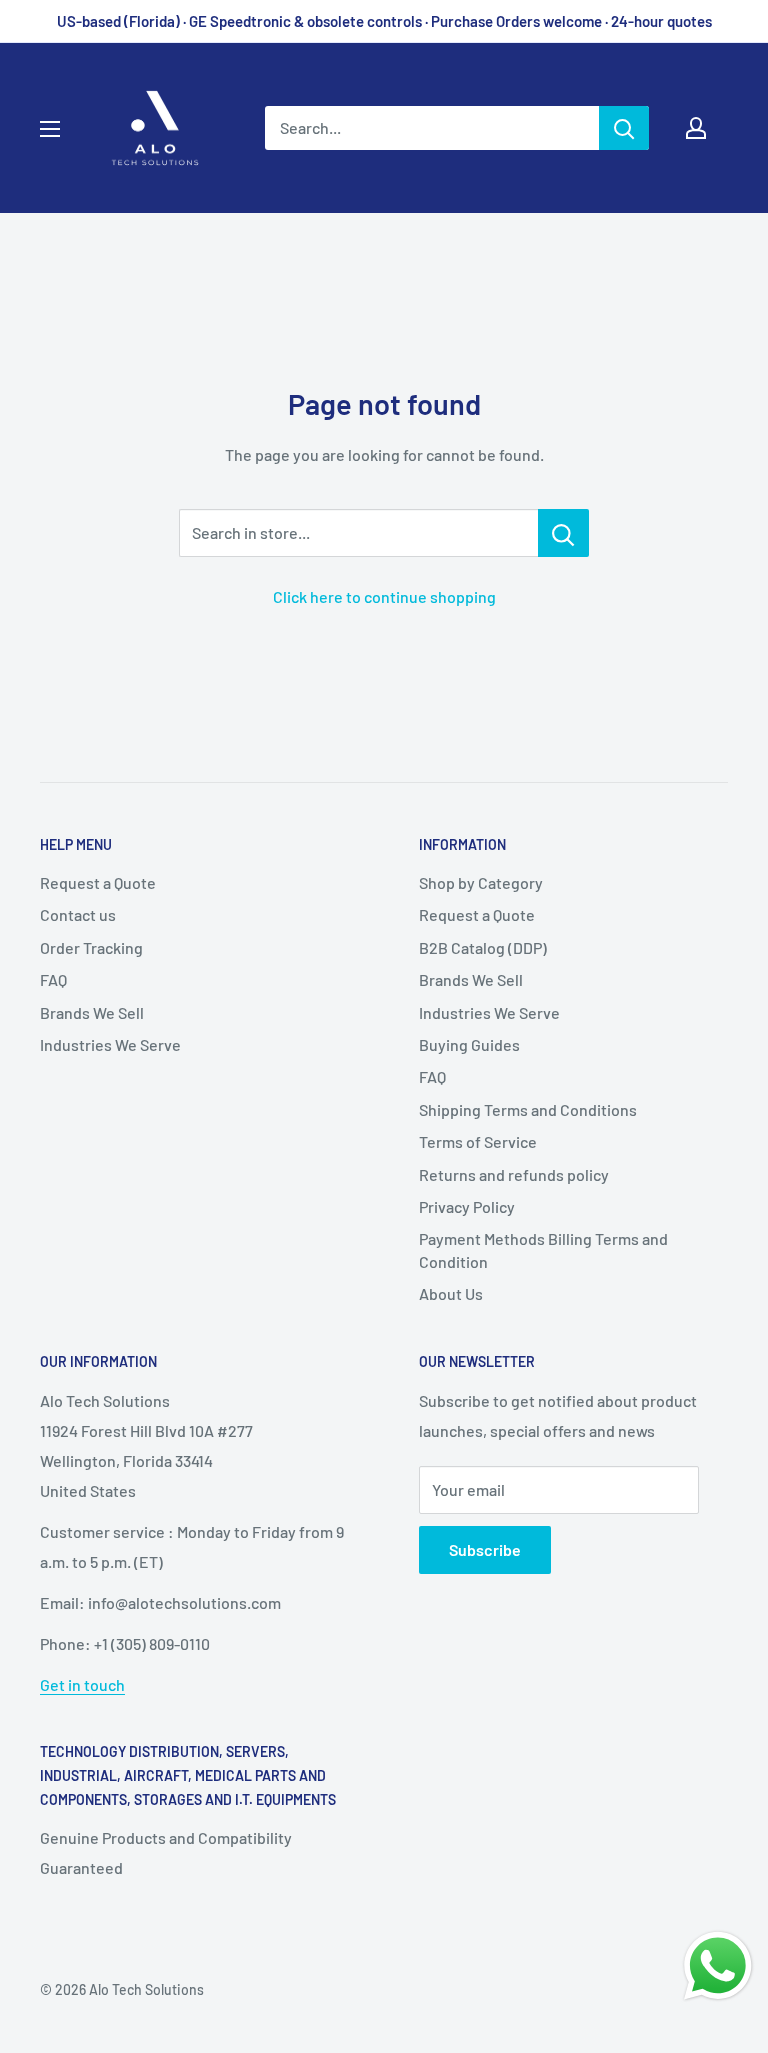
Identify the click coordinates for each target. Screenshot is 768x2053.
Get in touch (82, 1684)
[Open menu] (50, 129)
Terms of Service (478, 1141)
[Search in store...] (563, 533)
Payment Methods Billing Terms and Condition (543, 1249)
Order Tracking (91, 947)
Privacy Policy (467, 1206)
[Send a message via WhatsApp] (718, 1966)
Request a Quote (98, 882)
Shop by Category (481, 882)
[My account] (696, 128)
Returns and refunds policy (514, 1174)
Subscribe (485, 1549)
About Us (451, 1293)
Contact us (78, 914)
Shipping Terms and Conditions (528, 1109)
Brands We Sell (92, 1012)
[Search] (624, 128)
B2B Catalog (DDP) (483, 947)
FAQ (53, 979)
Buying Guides (469, 1044)
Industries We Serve (110, 1044)
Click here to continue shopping (384, 596)
